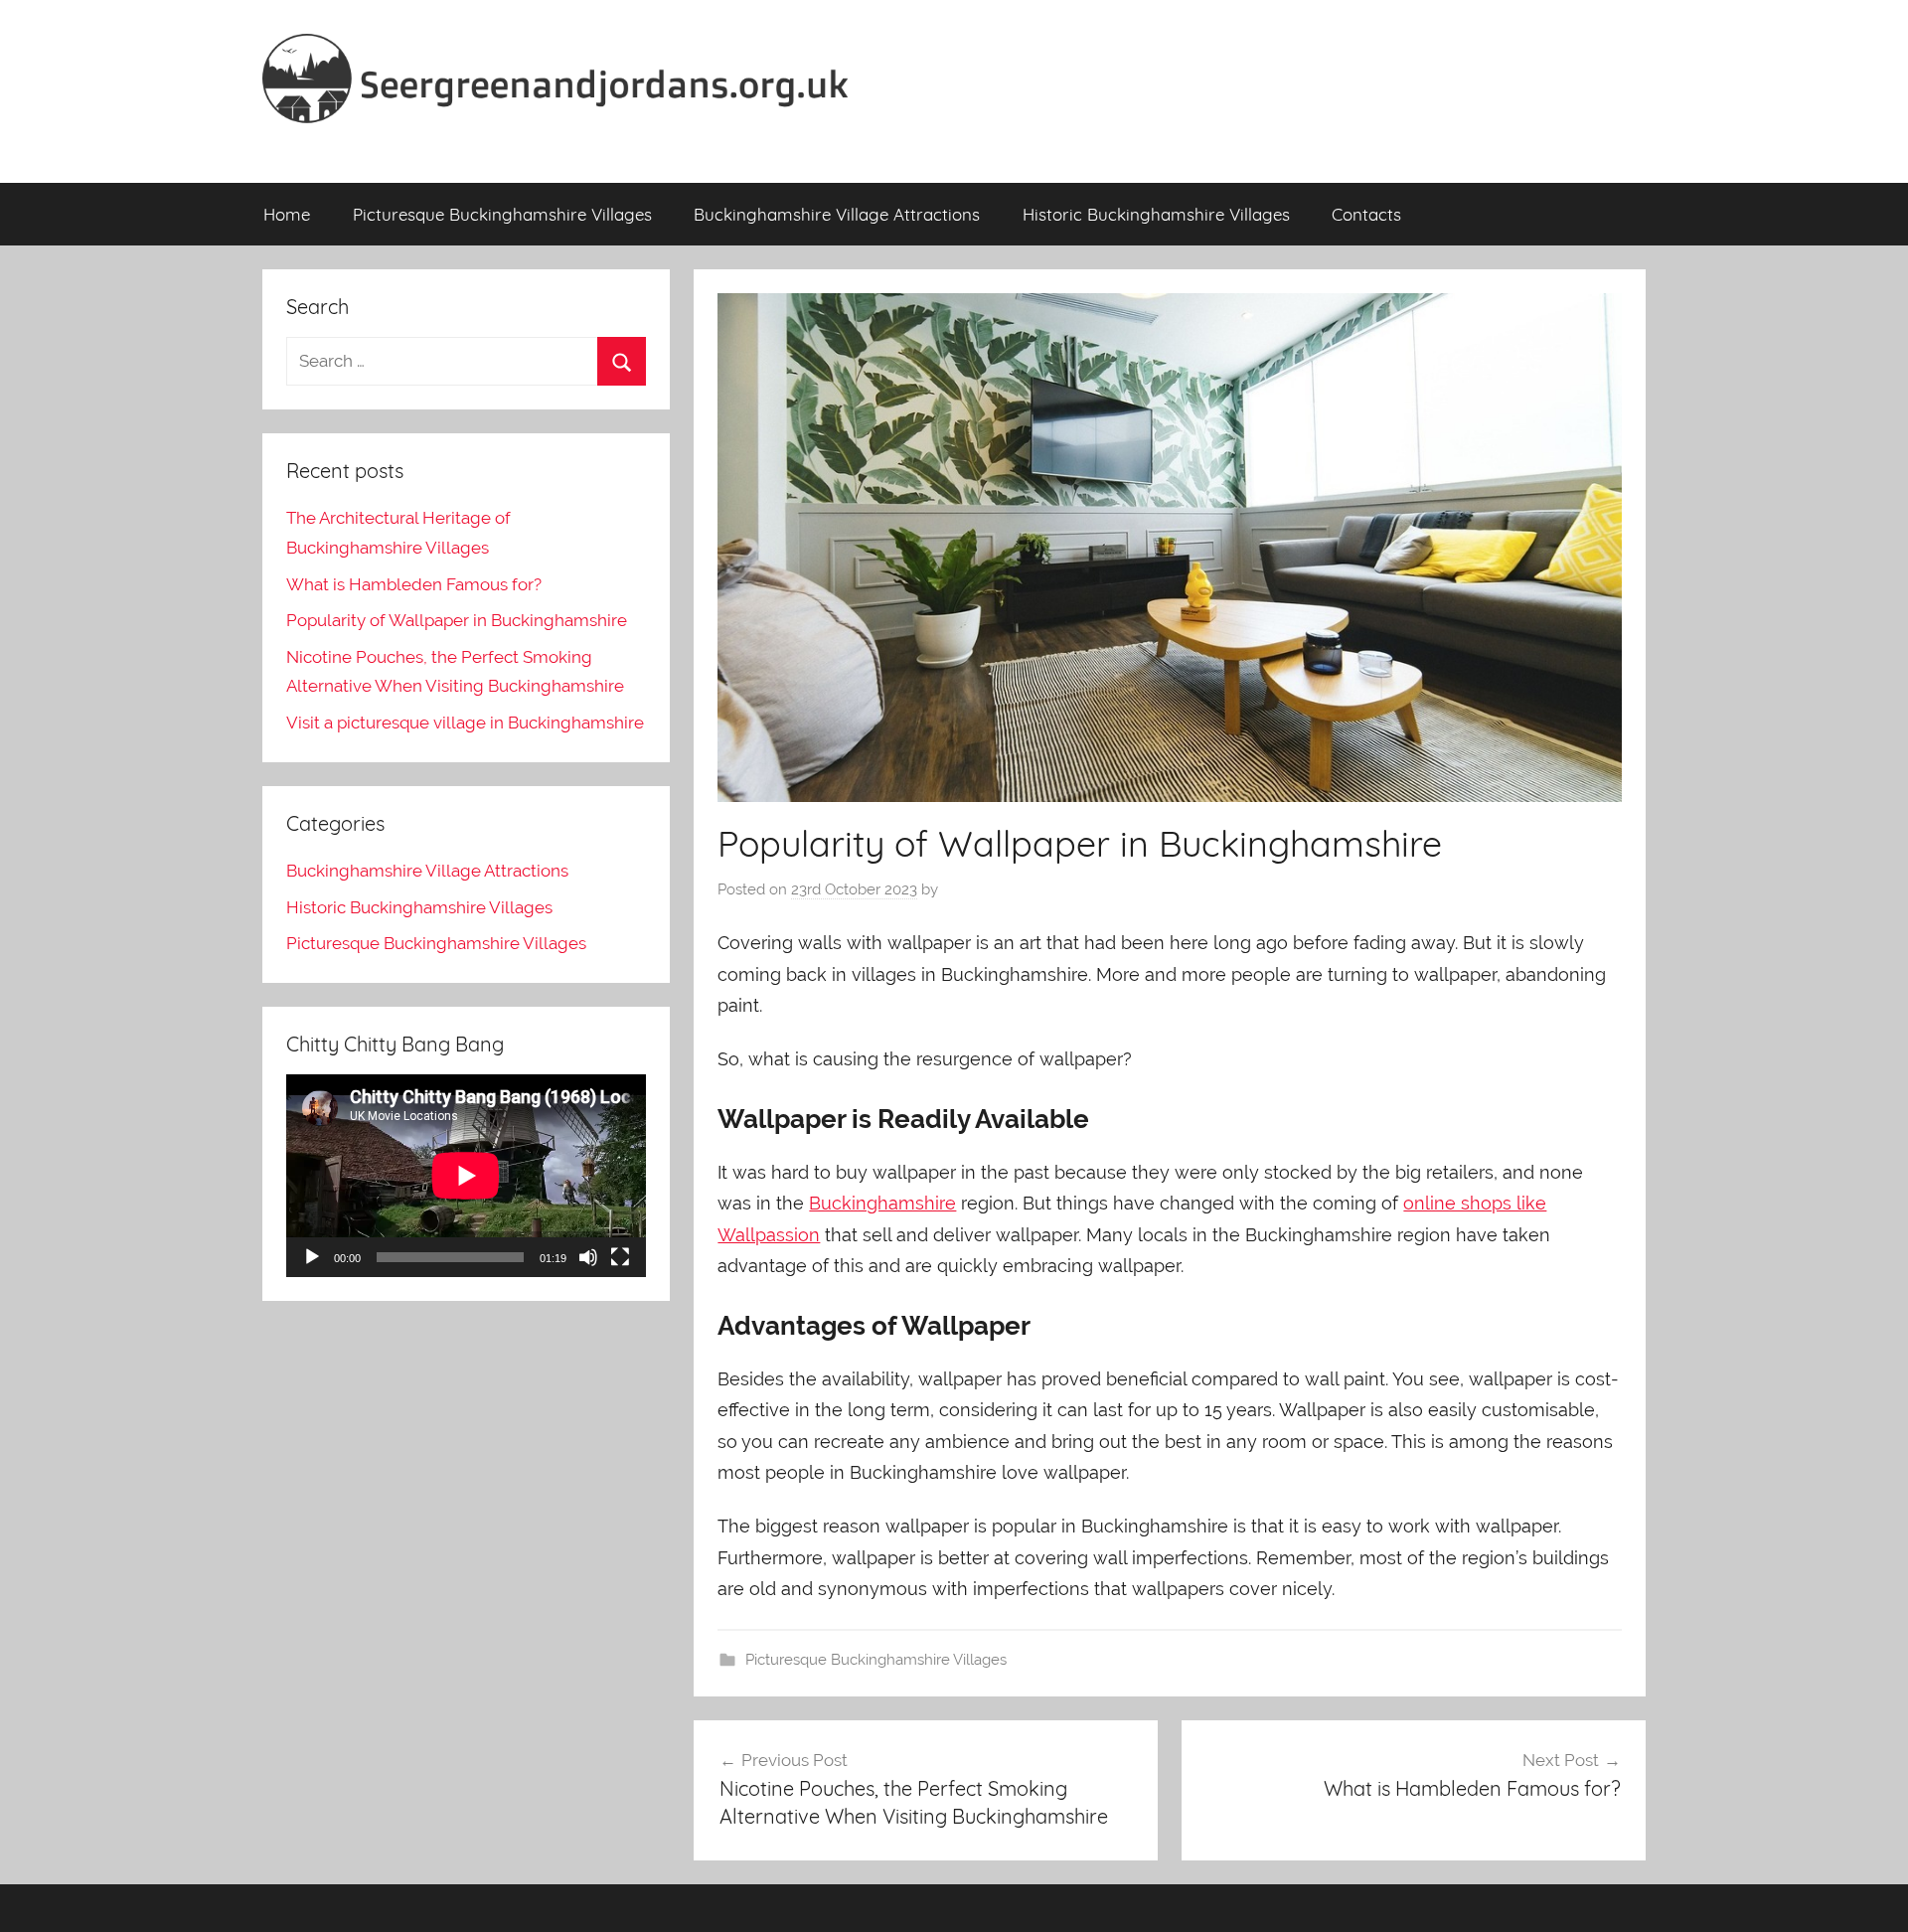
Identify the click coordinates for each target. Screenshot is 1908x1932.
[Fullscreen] (620, 1257)
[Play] (312, 1257)
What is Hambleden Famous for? (414, 584)
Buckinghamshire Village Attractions (837, 214)
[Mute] (588, 1257)
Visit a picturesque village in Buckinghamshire (465, 723)
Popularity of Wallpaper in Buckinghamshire (457, 620)
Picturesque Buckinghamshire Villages (502, 214)
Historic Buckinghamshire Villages (1156, 214)
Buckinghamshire (882, 1203)
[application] (466, 1176)
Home (287, 214)
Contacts (1366, 214)
